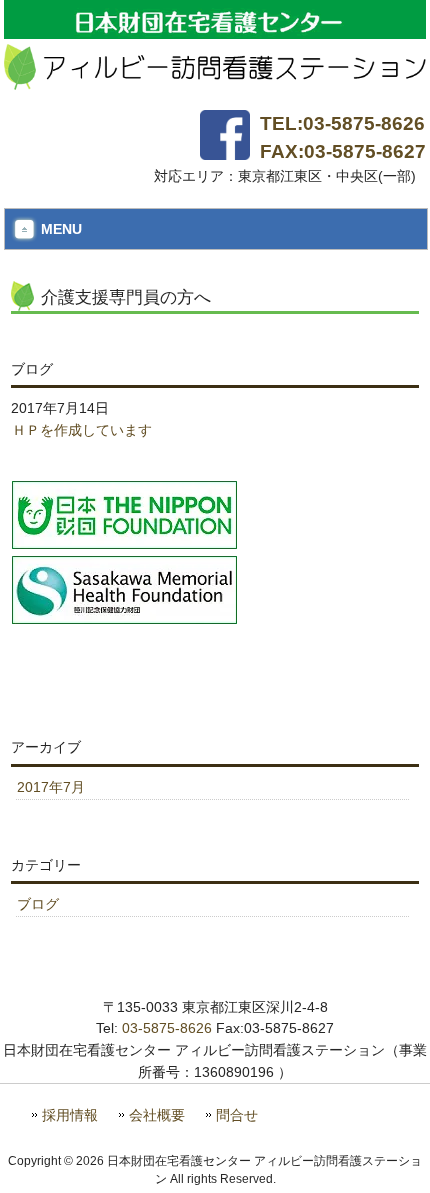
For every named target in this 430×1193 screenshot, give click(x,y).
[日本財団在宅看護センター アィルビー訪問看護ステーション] (214, 82)
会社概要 (157, 1115)
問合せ (237, 1115)
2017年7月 (51, 787)
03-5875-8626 (167, 1028)
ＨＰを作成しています (82, 430)
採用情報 (70, 1115)
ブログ (38, 904)
